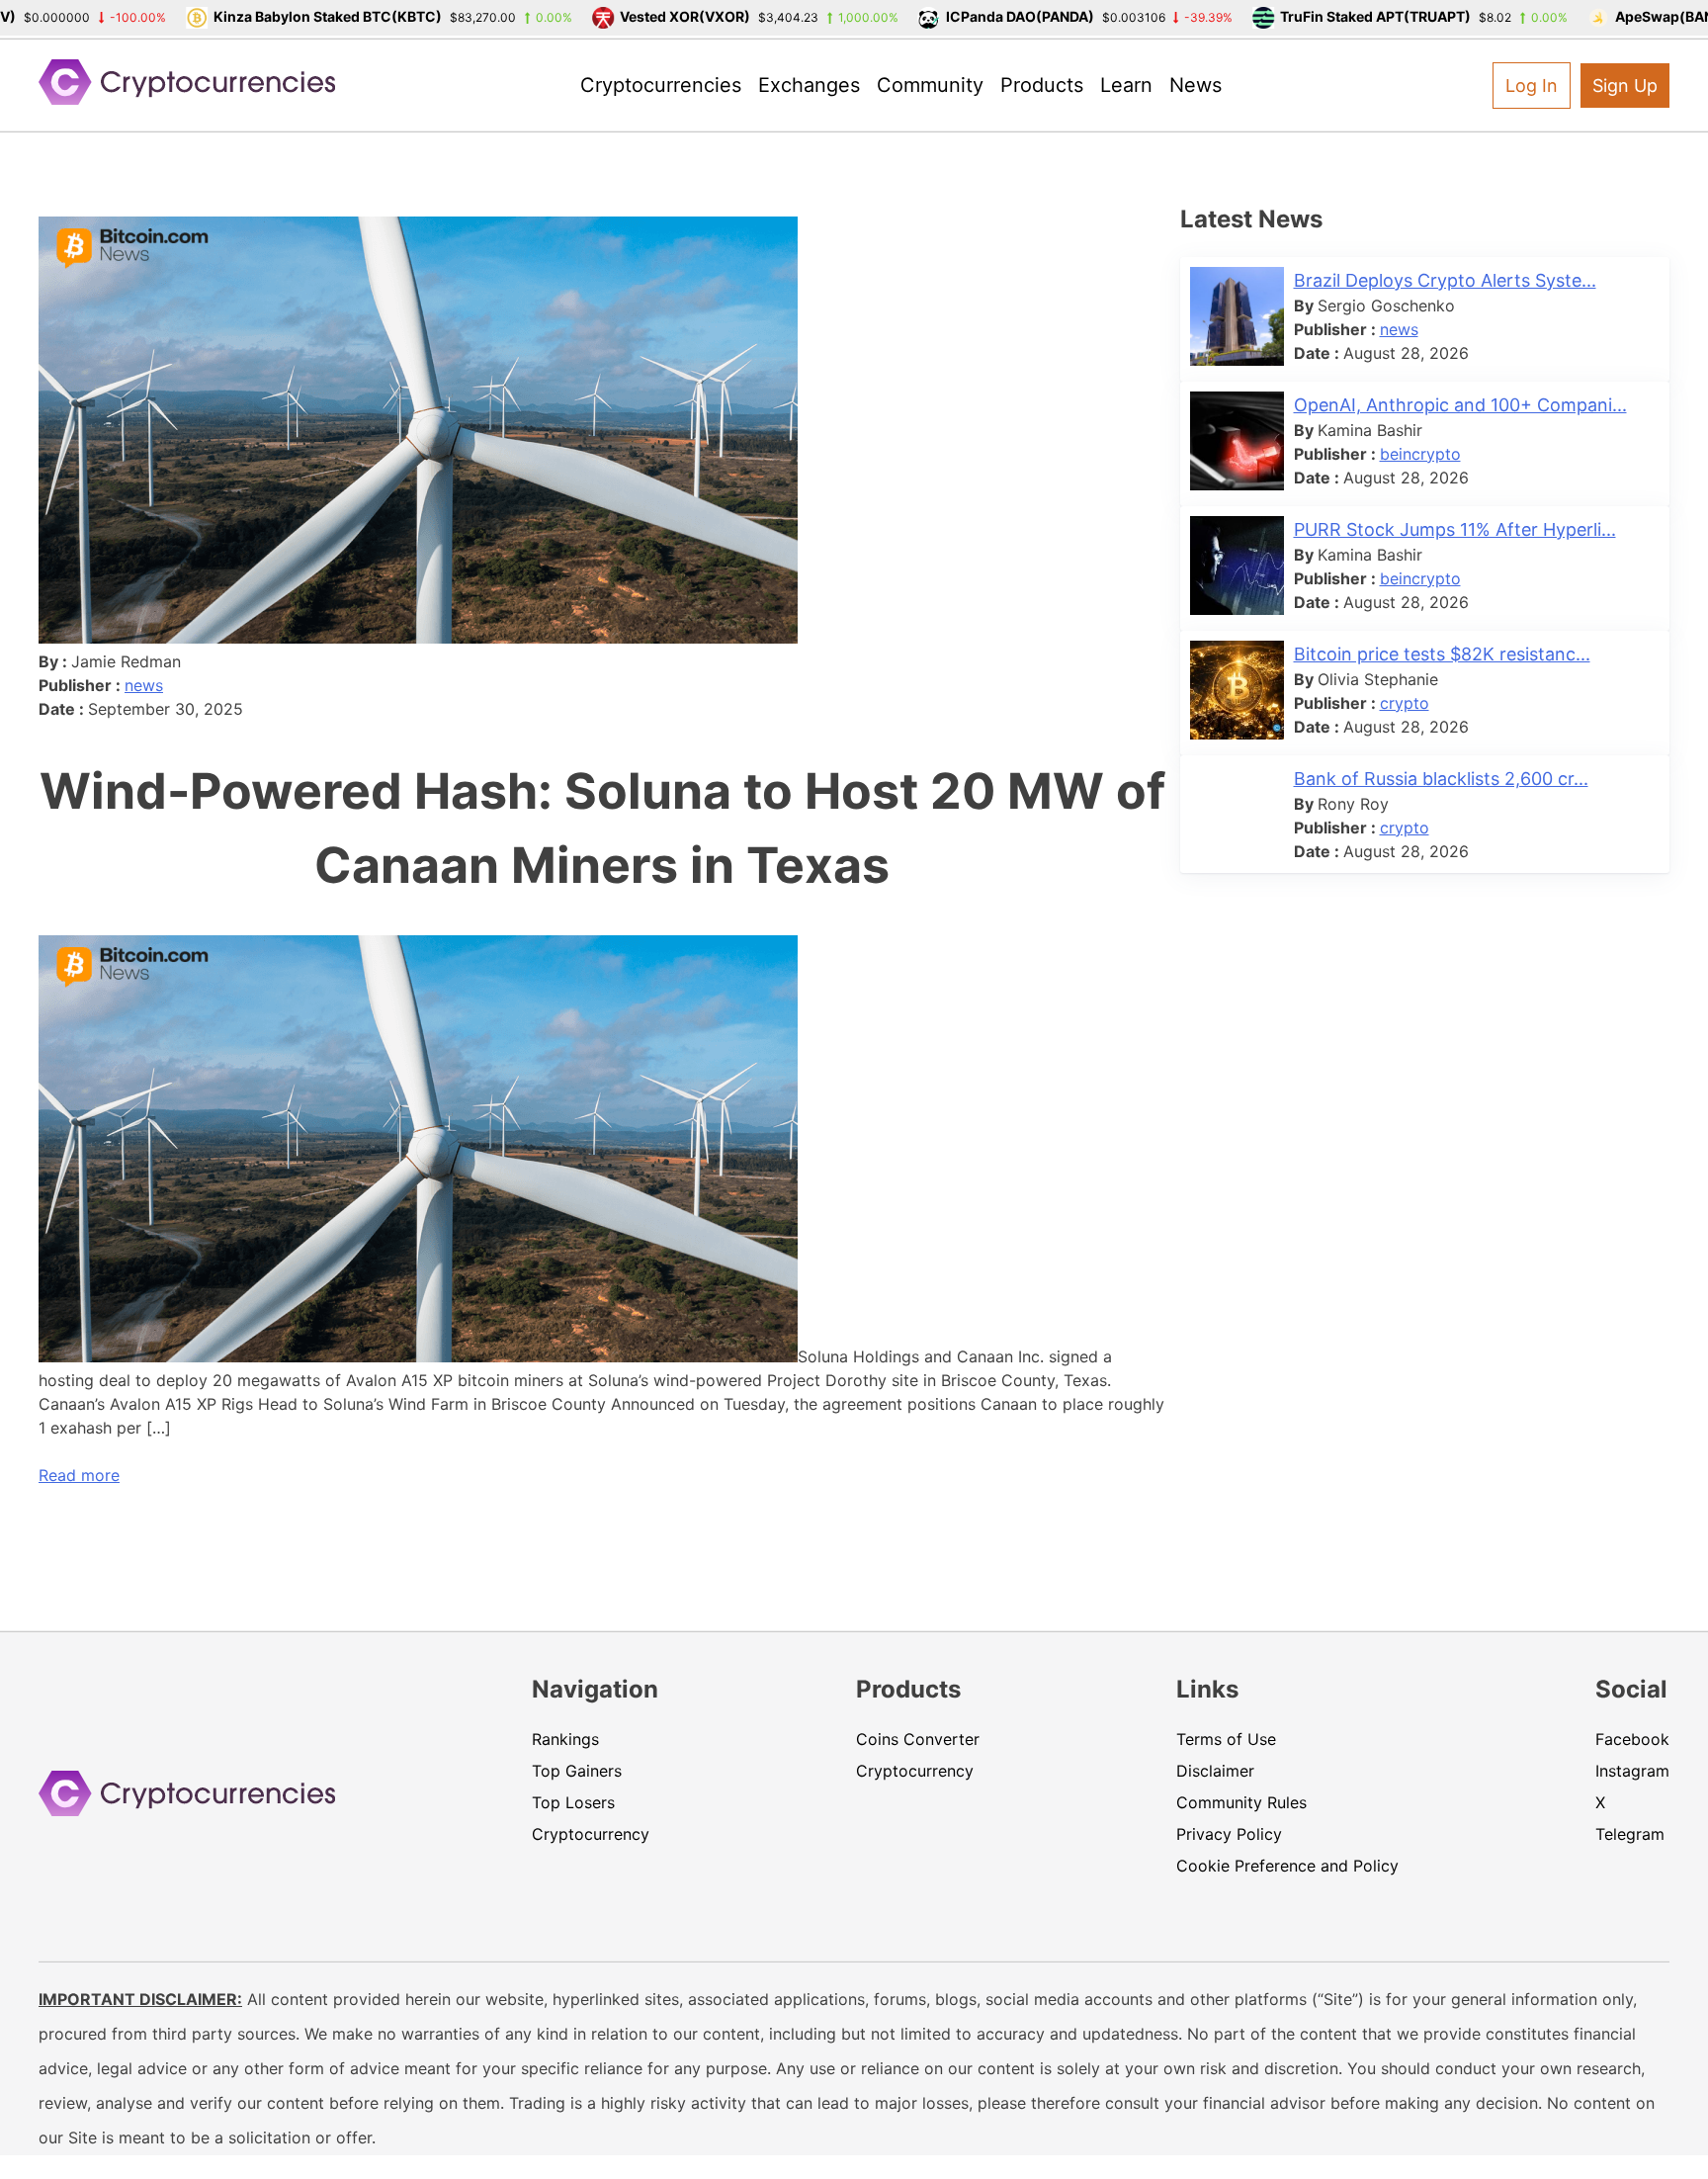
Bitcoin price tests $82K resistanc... (1442, 654)
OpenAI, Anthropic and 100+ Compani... (1460, 405)
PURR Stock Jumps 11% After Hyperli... (1455, 529)
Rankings (565, 1739)
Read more (79, 1475)
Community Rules (1241, 1802)
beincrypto (1420, 454)
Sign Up (1625, 86)
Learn (1126, 85)
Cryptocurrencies (661, 85)
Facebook (1632, 1739)
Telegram (1630, 1834)
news (144, 685)
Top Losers (573, 1802)
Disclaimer (1215, 1771)
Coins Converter (918, 1739)
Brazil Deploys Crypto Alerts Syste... (1445, 280)
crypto (1405, 703)
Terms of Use (1226, 1739)
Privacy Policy (1229, 1834)
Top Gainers (577, 1771)
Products (1042, 85)
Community (930, 85)
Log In (1532, 86)
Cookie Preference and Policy (1287, 1866)
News (1196, 85)
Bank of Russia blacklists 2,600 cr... (1441, 779)
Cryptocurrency (591, 1834)
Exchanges (809, 85)
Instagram (1632, 1771)
